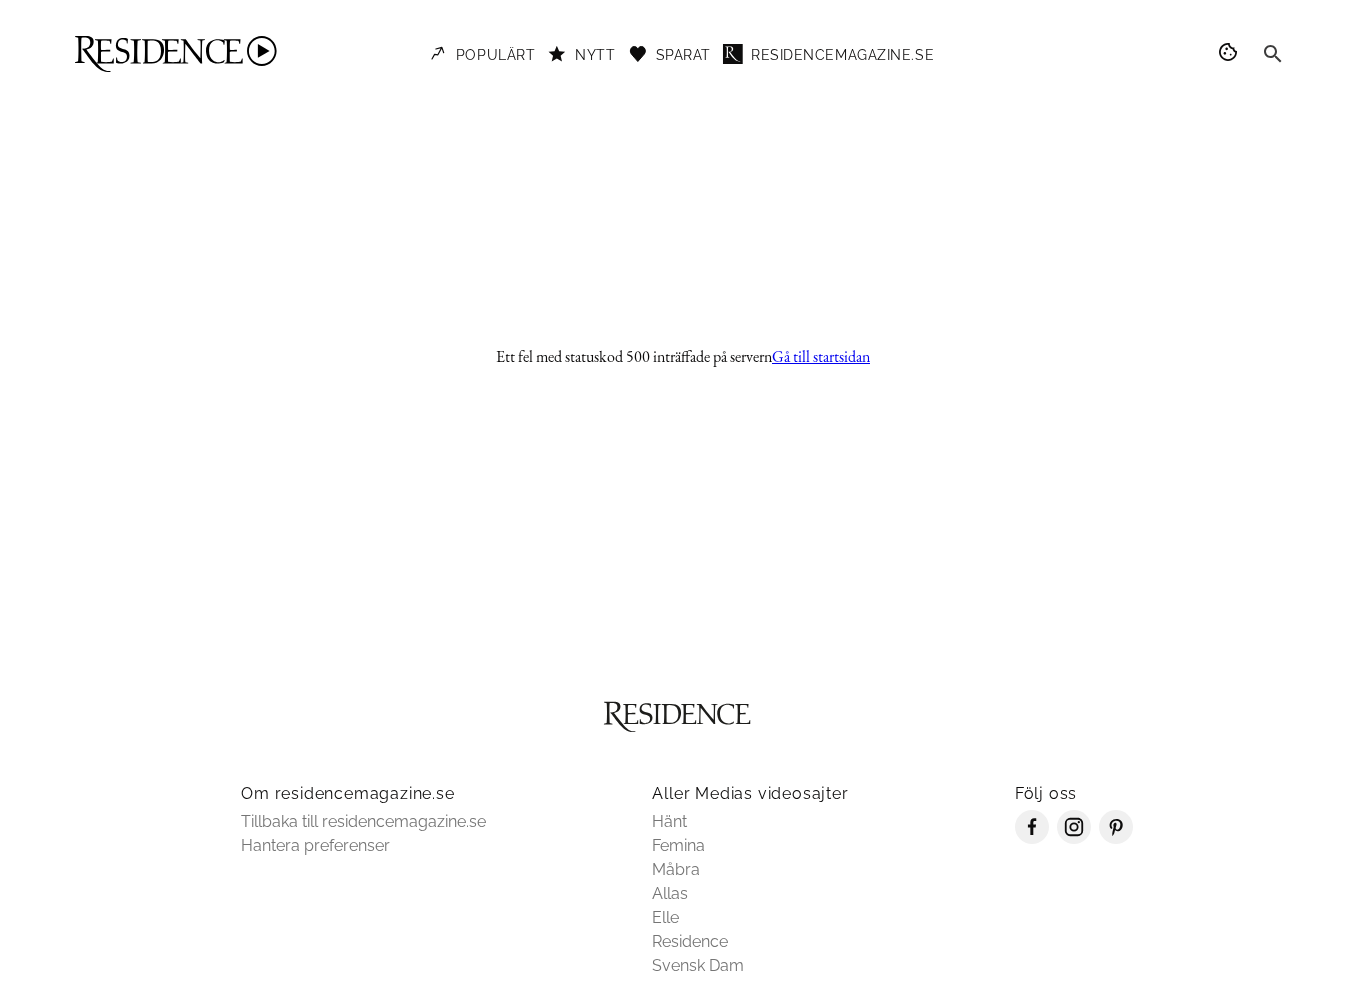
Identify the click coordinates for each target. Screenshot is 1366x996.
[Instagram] (1074, 838)
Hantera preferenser (315, 845)
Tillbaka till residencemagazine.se (363, 821)
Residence (690, 941)
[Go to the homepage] (176, 54)
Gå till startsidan (821, 356)
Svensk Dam (698, 965)
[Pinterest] (1116, 838)
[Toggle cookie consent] (1231, 54)
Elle (665, 917)
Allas (670, 893)
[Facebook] (1032, 838)
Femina (678, 845)
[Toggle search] (1273, 54)
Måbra (676, 869)
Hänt (669, 821)
